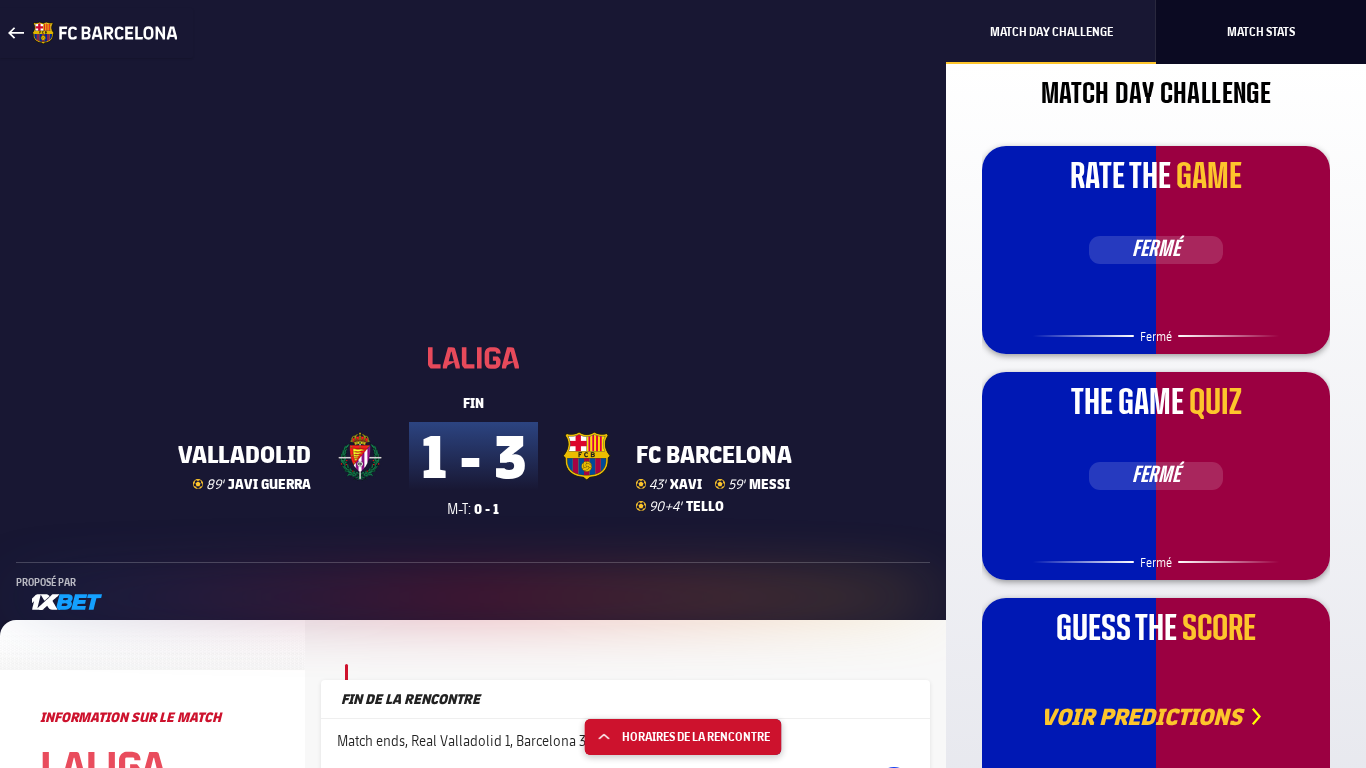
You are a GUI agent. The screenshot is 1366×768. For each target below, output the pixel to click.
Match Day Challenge (1051, 31)
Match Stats (1261, 31)
